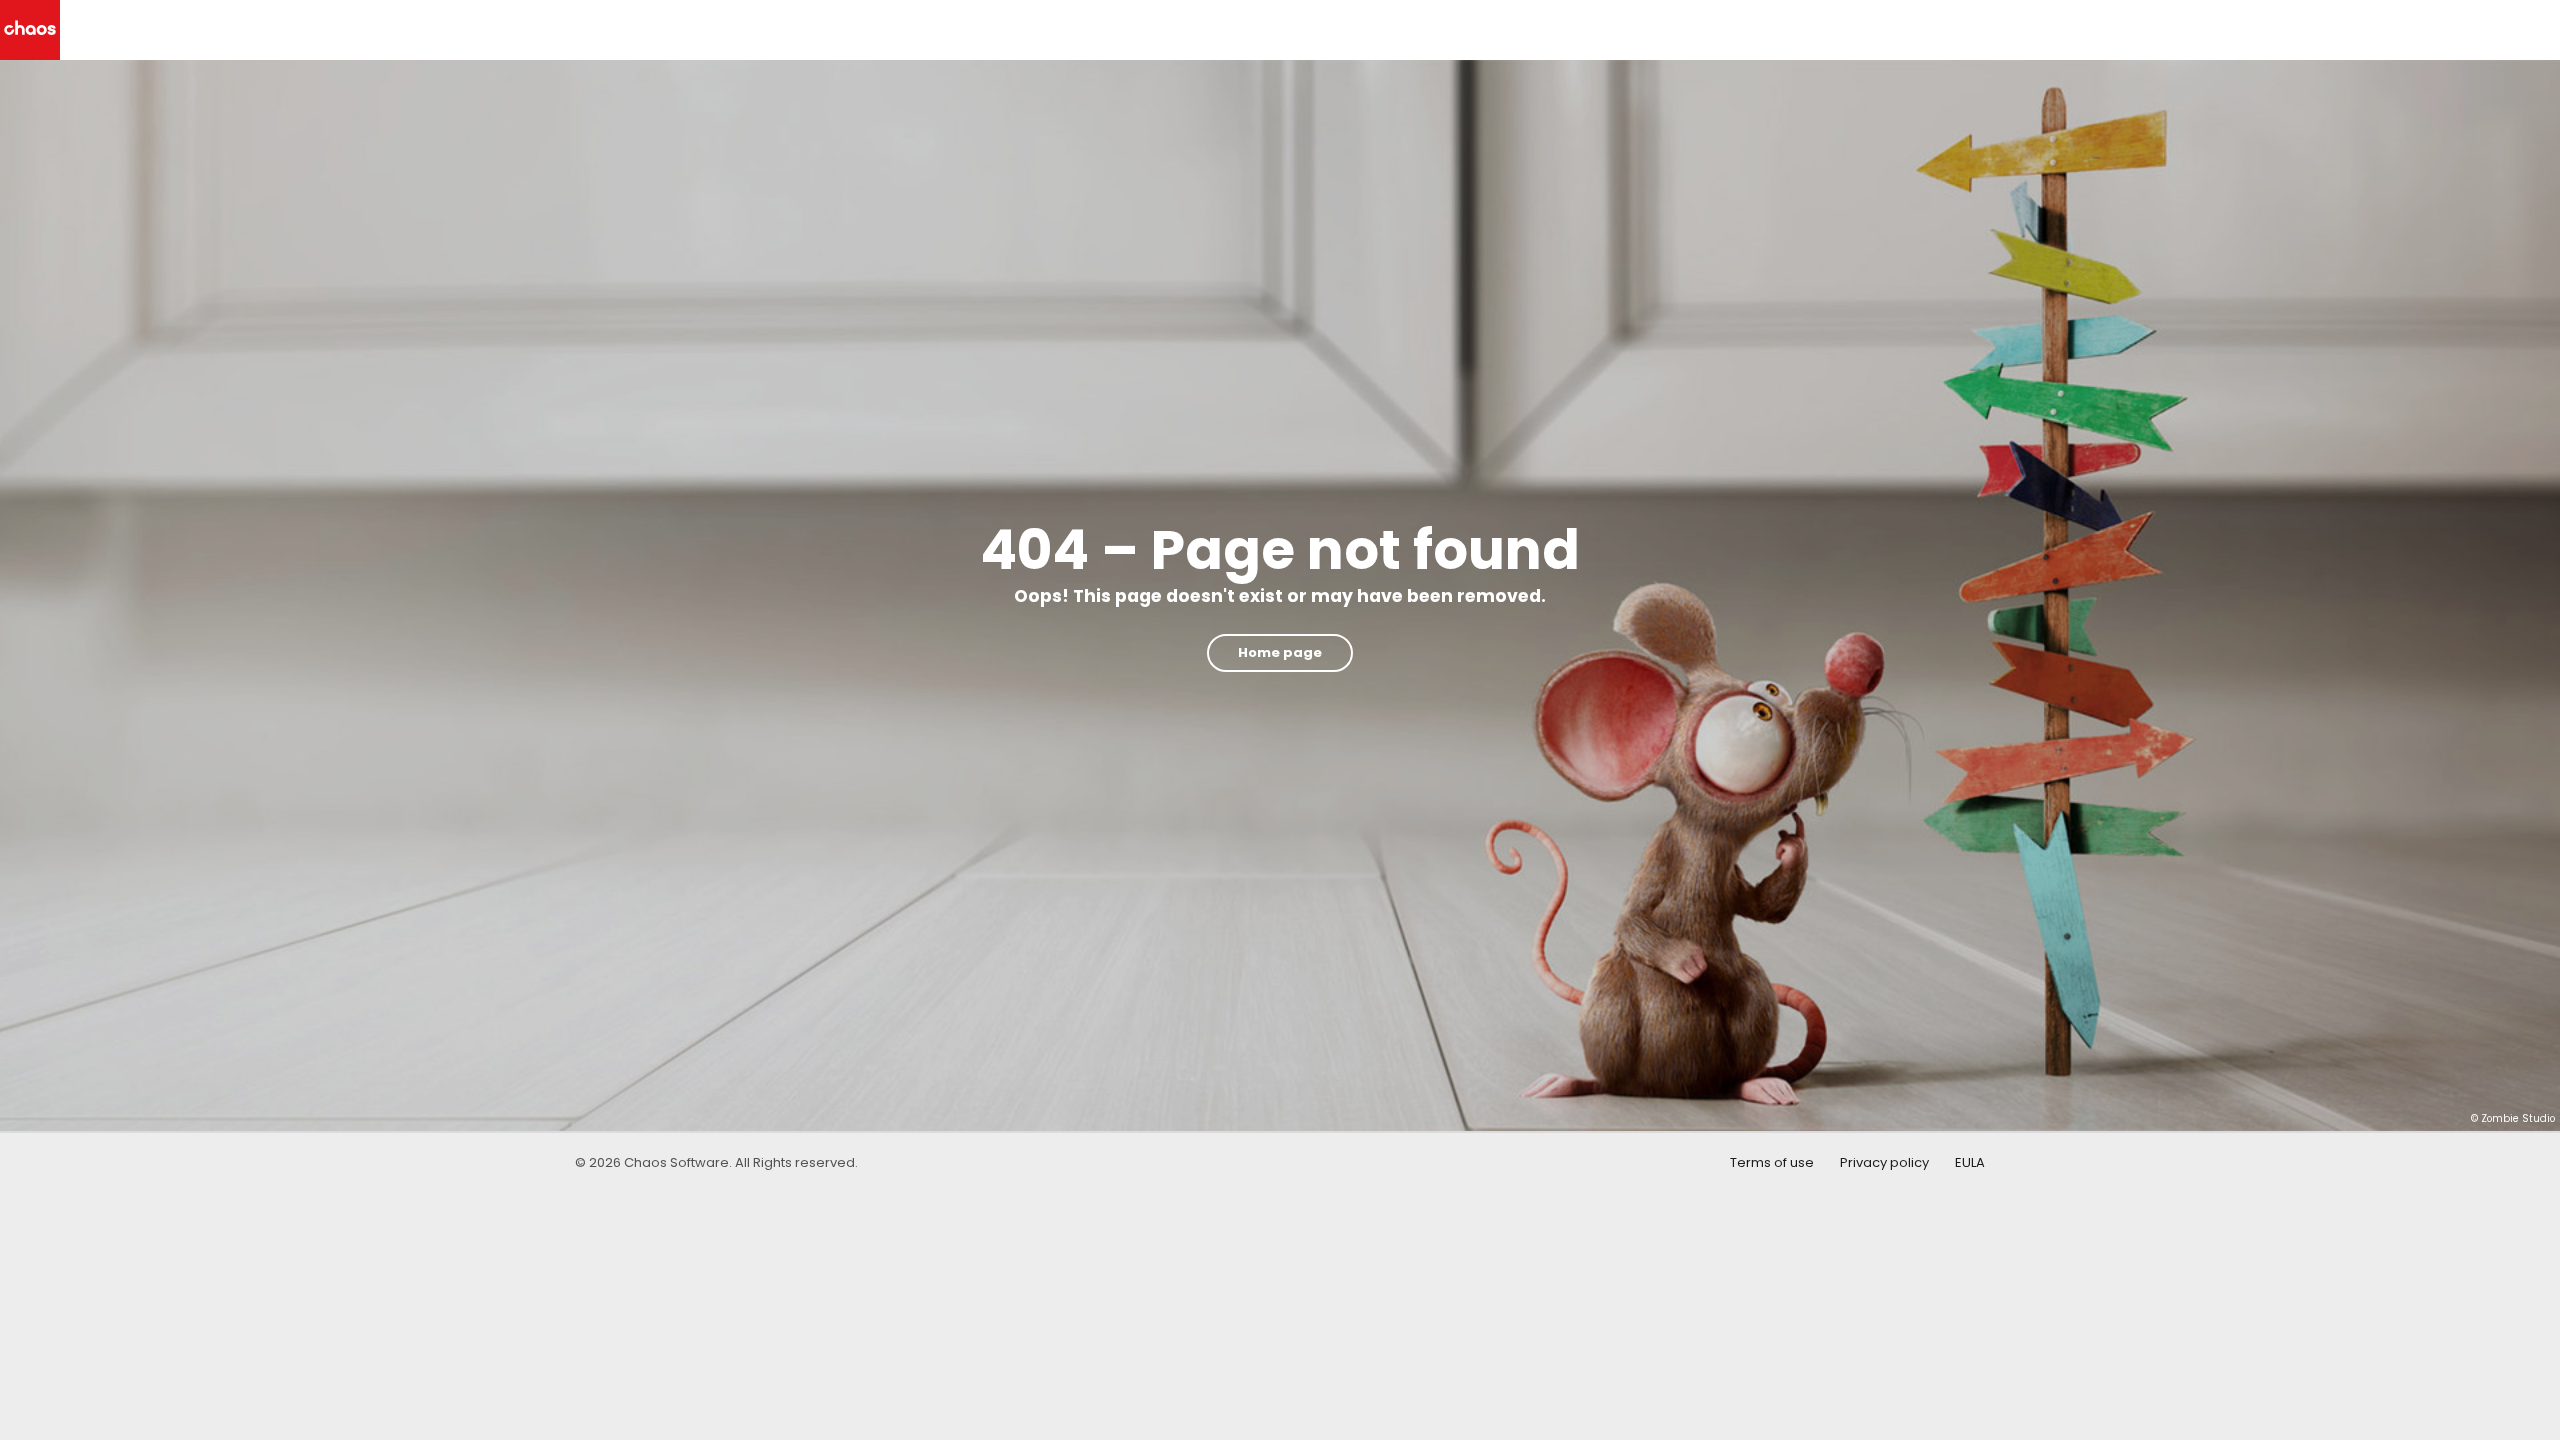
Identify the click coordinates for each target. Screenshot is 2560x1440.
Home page (1280, 652)
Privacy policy (1884, 1162)
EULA (1970, 1162)
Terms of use (1772, 1162)
